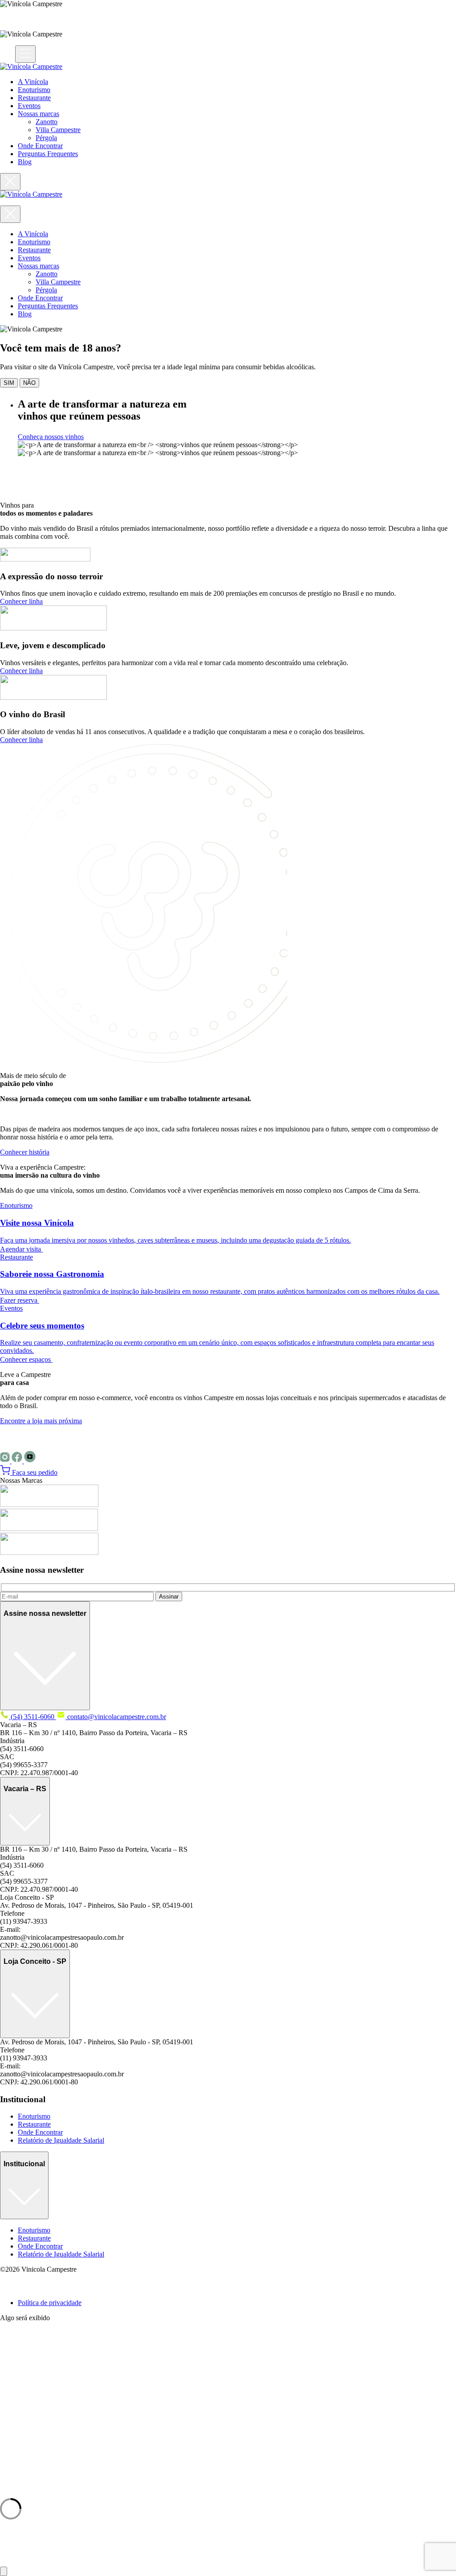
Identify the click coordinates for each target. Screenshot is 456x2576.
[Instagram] (6, 1461)
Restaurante (34, 98)
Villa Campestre (58, 130)
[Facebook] (18, 1461)
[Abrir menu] (25, 54)
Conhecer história (25, 1152)
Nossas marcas (39, 114)
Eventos (29, 106)
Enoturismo (34, 90)
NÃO (29, 383)
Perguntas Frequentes (48, 154)
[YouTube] (30, 1461)
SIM (9, 383)
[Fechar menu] (10, 182)
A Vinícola (33, 82)
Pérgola (46, 138)
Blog (25, 162)
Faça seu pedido (34, 1472)
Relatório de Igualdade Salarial (61, 2140)
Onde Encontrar (40, 146)
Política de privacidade (50, 2303)
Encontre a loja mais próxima (41, 1421)
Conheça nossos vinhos (51, 437)
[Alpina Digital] (11, 2287)
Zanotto (47, 122)
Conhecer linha (21, 601)
